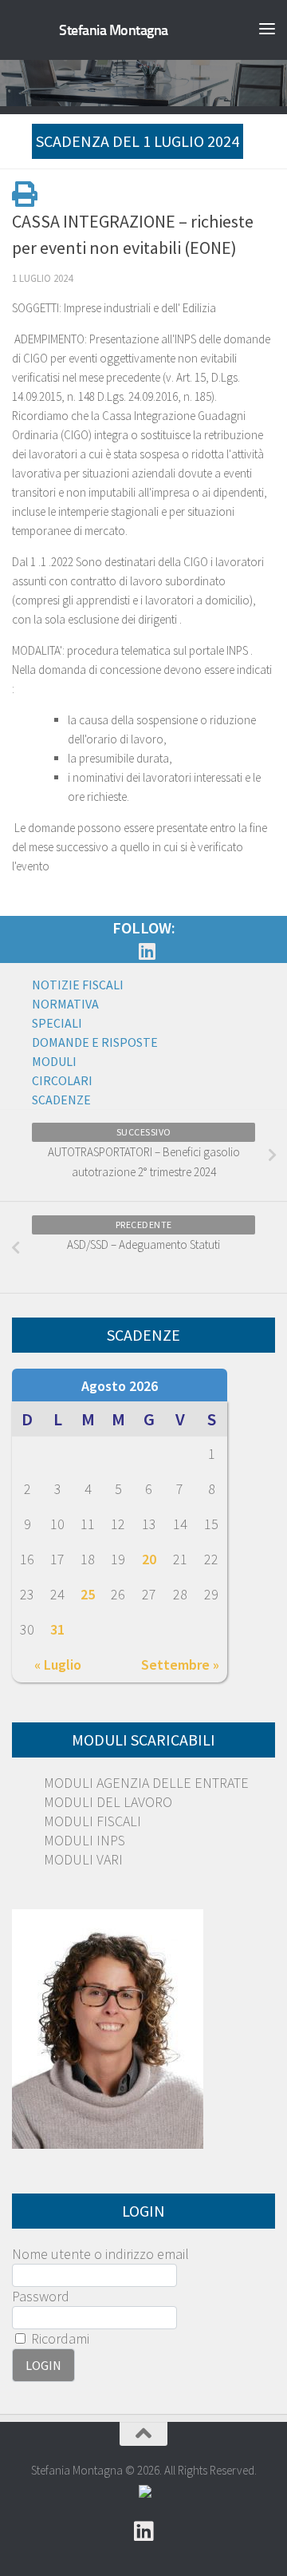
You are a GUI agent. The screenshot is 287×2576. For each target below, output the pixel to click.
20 (149, 1559)
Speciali (57, 1023)
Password (41, 2296)
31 (57, 1629)
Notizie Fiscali (78, 985)
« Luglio (58, 1664)
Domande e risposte (95, 1042)
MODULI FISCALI (92, 1821)
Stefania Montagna (114, 30)
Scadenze (61, 1100)
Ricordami (59, 2338)
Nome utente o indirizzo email (100, 2254)
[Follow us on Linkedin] (147, 951)
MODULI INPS (85, 1840)
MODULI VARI (83, 1859)
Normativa (65, 1004)
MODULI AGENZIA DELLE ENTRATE (146, 1783)
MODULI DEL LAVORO (108, 1802)
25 (88, 1594)
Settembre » (180, 1664)
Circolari (62, 1080)
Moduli (54, 1061)
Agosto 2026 (120, 1386)
